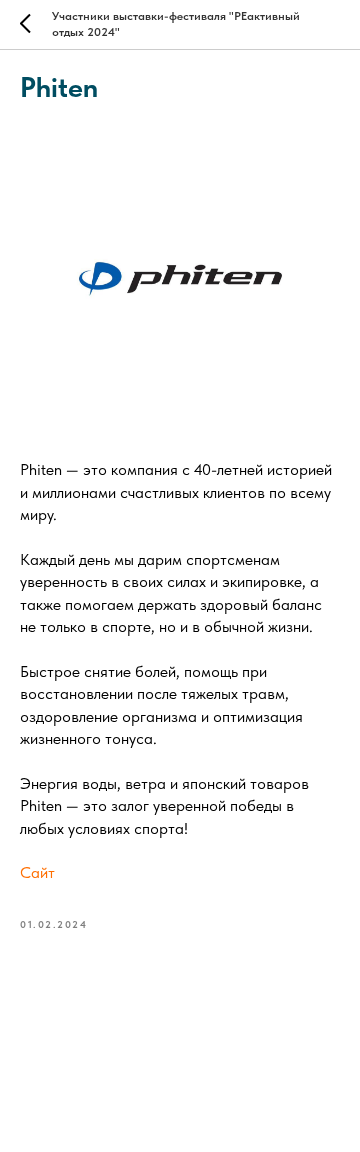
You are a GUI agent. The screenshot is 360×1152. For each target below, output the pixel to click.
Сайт (37, 872)
